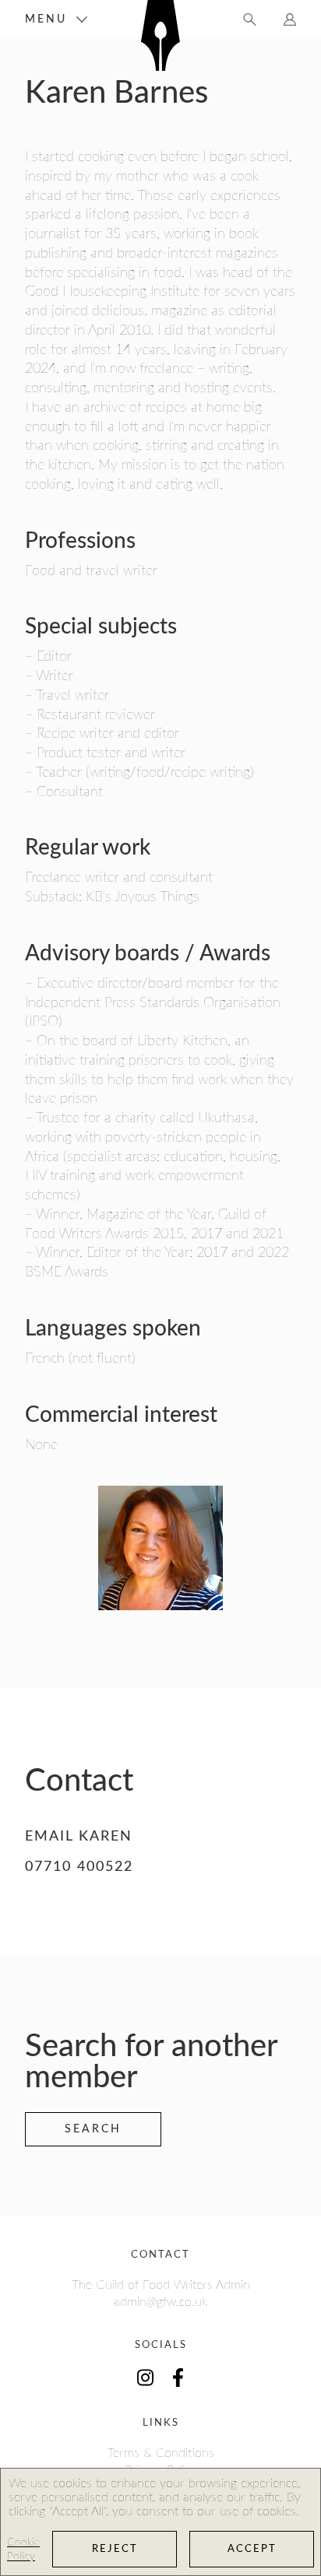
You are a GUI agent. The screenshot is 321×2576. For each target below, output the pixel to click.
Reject (115, 2549)
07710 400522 (79, 1867)
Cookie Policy (23, 2550)
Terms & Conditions (161, 2453)
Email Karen (79, 1837)
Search (93, 2129)
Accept (252, 2549)
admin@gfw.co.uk (160, 2302)
